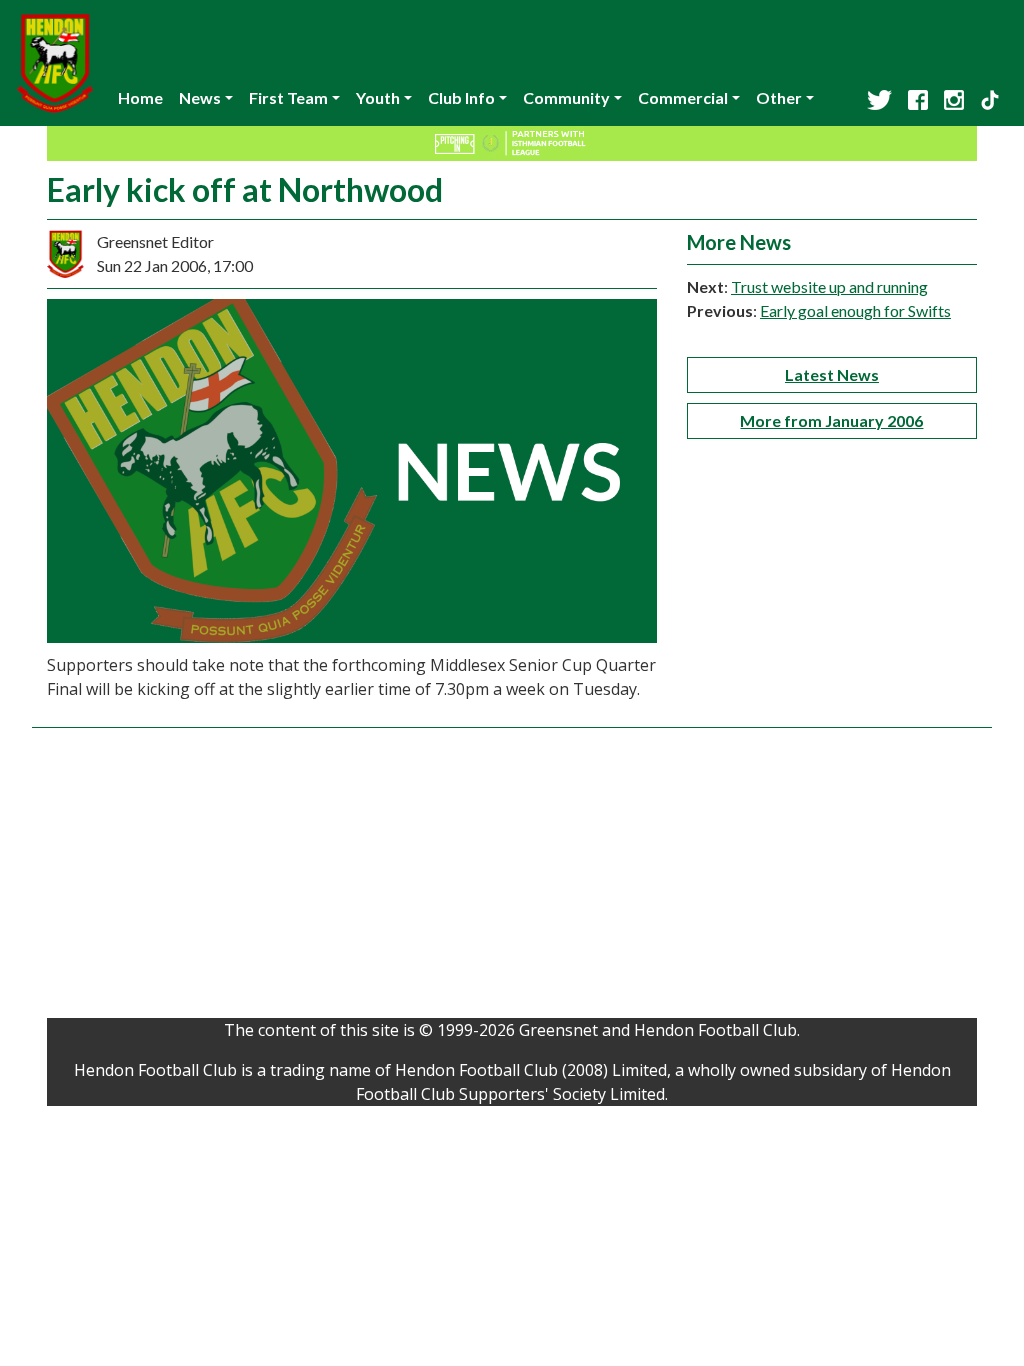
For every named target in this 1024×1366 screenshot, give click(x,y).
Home (140, 97)
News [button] (200, 97)
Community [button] (566, 97)
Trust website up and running (829, 286)
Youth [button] (378, 97)
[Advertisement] (512, 878)
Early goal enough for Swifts (855, 310)
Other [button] (779, 97)
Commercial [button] (683, 97)
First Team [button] (288, 97)
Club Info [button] (461, 97)
